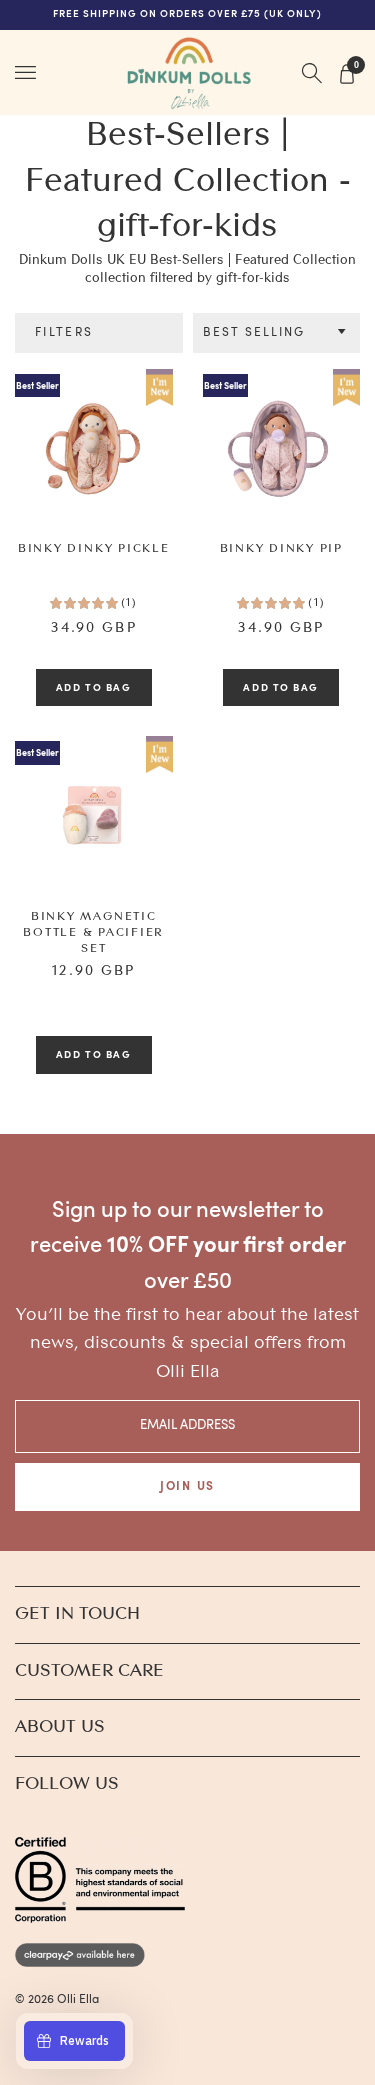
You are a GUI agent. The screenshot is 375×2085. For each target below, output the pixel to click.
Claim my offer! (93, 1117)
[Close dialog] (366, 952)
